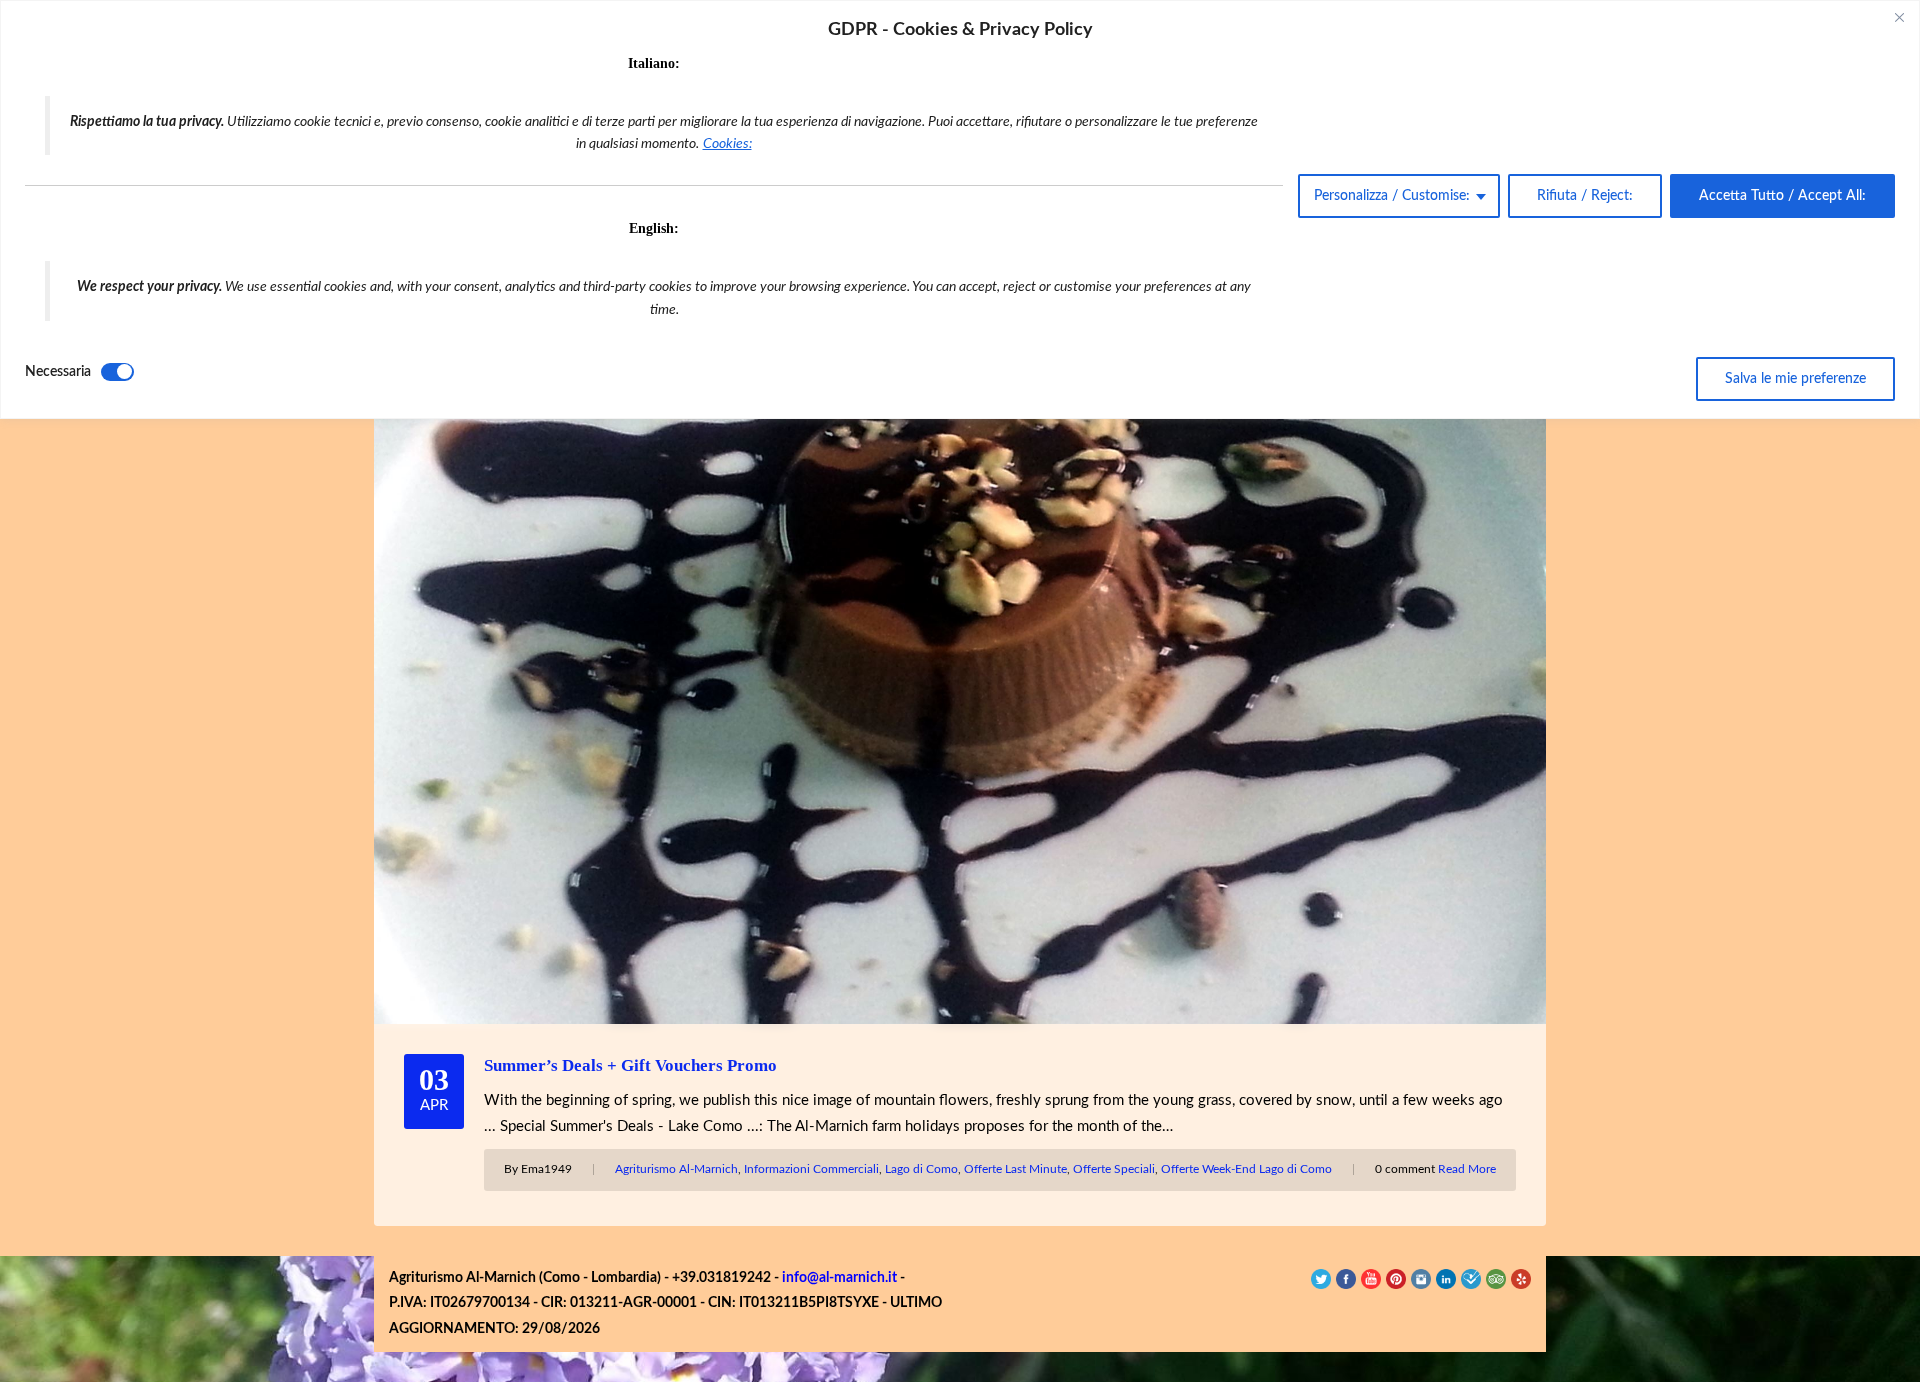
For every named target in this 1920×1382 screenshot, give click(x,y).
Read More (1467, 1169)
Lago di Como (921, 1169)
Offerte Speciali (1114, 1169)
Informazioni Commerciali (811, 1169)
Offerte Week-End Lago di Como (1246, 1169)
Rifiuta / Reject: (1585, 196)
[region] (960, 209)
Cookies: (727, 144)
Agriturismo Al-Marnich (676, 1169)
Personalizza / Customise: (1392, 196)
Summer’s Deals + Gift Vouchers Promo (630, 1065)
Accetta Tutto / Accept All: (1782, 196)
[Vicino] (1899, 17)
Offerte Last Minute (1015, 1169)
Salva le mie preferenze (1795, 379)
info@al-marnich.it (839, 1278)
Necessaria (58, 372)
